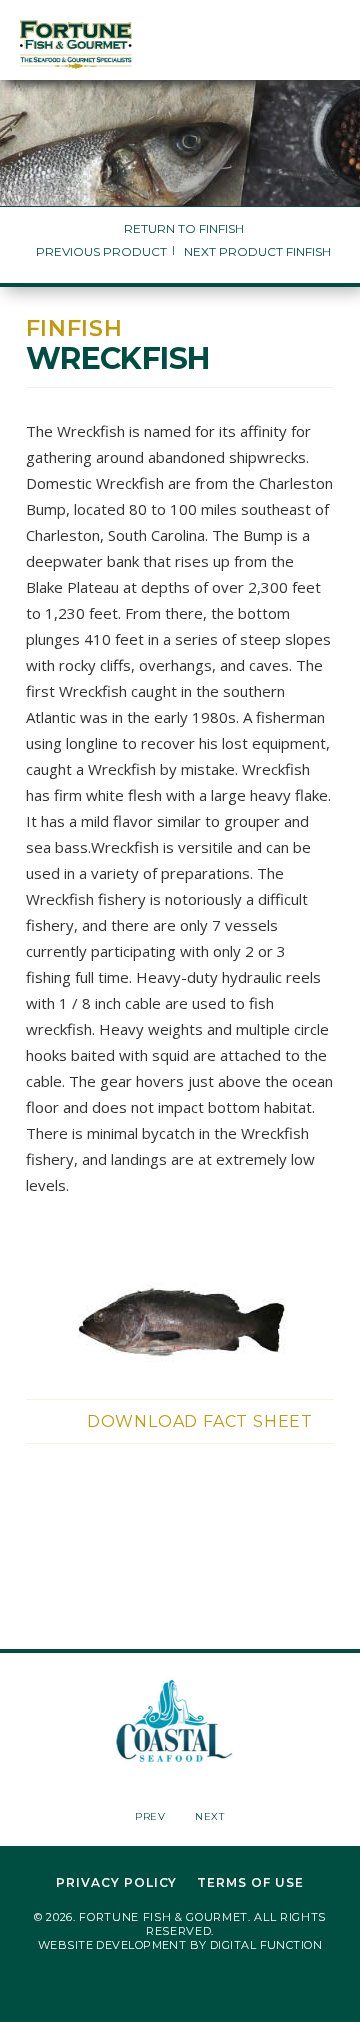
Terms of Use (250, 1883)
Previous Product (101, 251)
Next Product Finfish (257, 251)
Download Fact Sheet (200, 1421)
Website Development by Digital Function (180, 1945)
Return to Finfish (184, 228)
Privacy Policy (116, 1883)
